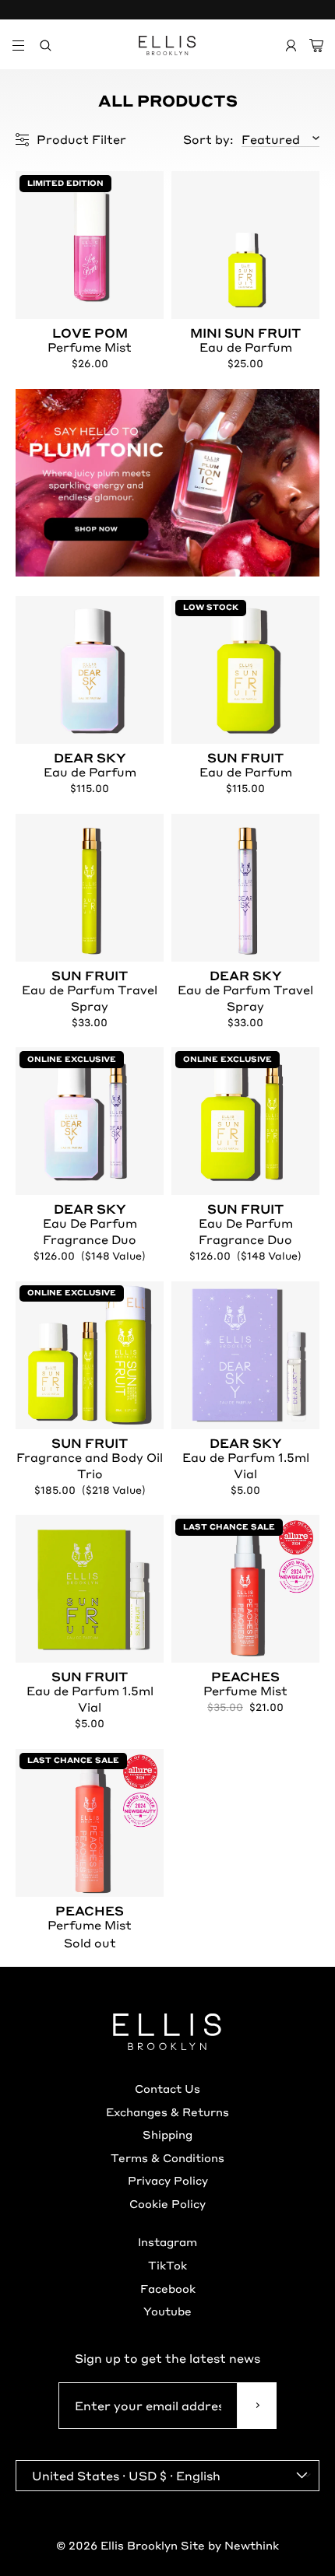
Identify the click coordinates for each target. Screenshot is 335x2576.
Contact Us (167, 2088)
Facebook (168, 2288)
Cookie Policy (167, 2203)
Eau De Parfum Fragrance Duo (90, 1225)
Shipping (167, 2134)
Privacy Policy (168, 2180)
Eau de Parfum (245, 341)
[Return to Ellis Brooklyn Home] (167, 46)
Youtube (167, 2311)
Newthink (252, 2545)
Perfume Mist (90, 341)
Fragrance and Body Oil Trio (90, 1459)
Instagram (167, 2241)
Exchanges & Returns (167, 2112)
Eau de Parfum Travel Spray (90, 992)
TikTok (167, 2265)
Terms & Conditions (167, 2157)
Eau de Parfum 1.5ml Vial (246, 1459)
